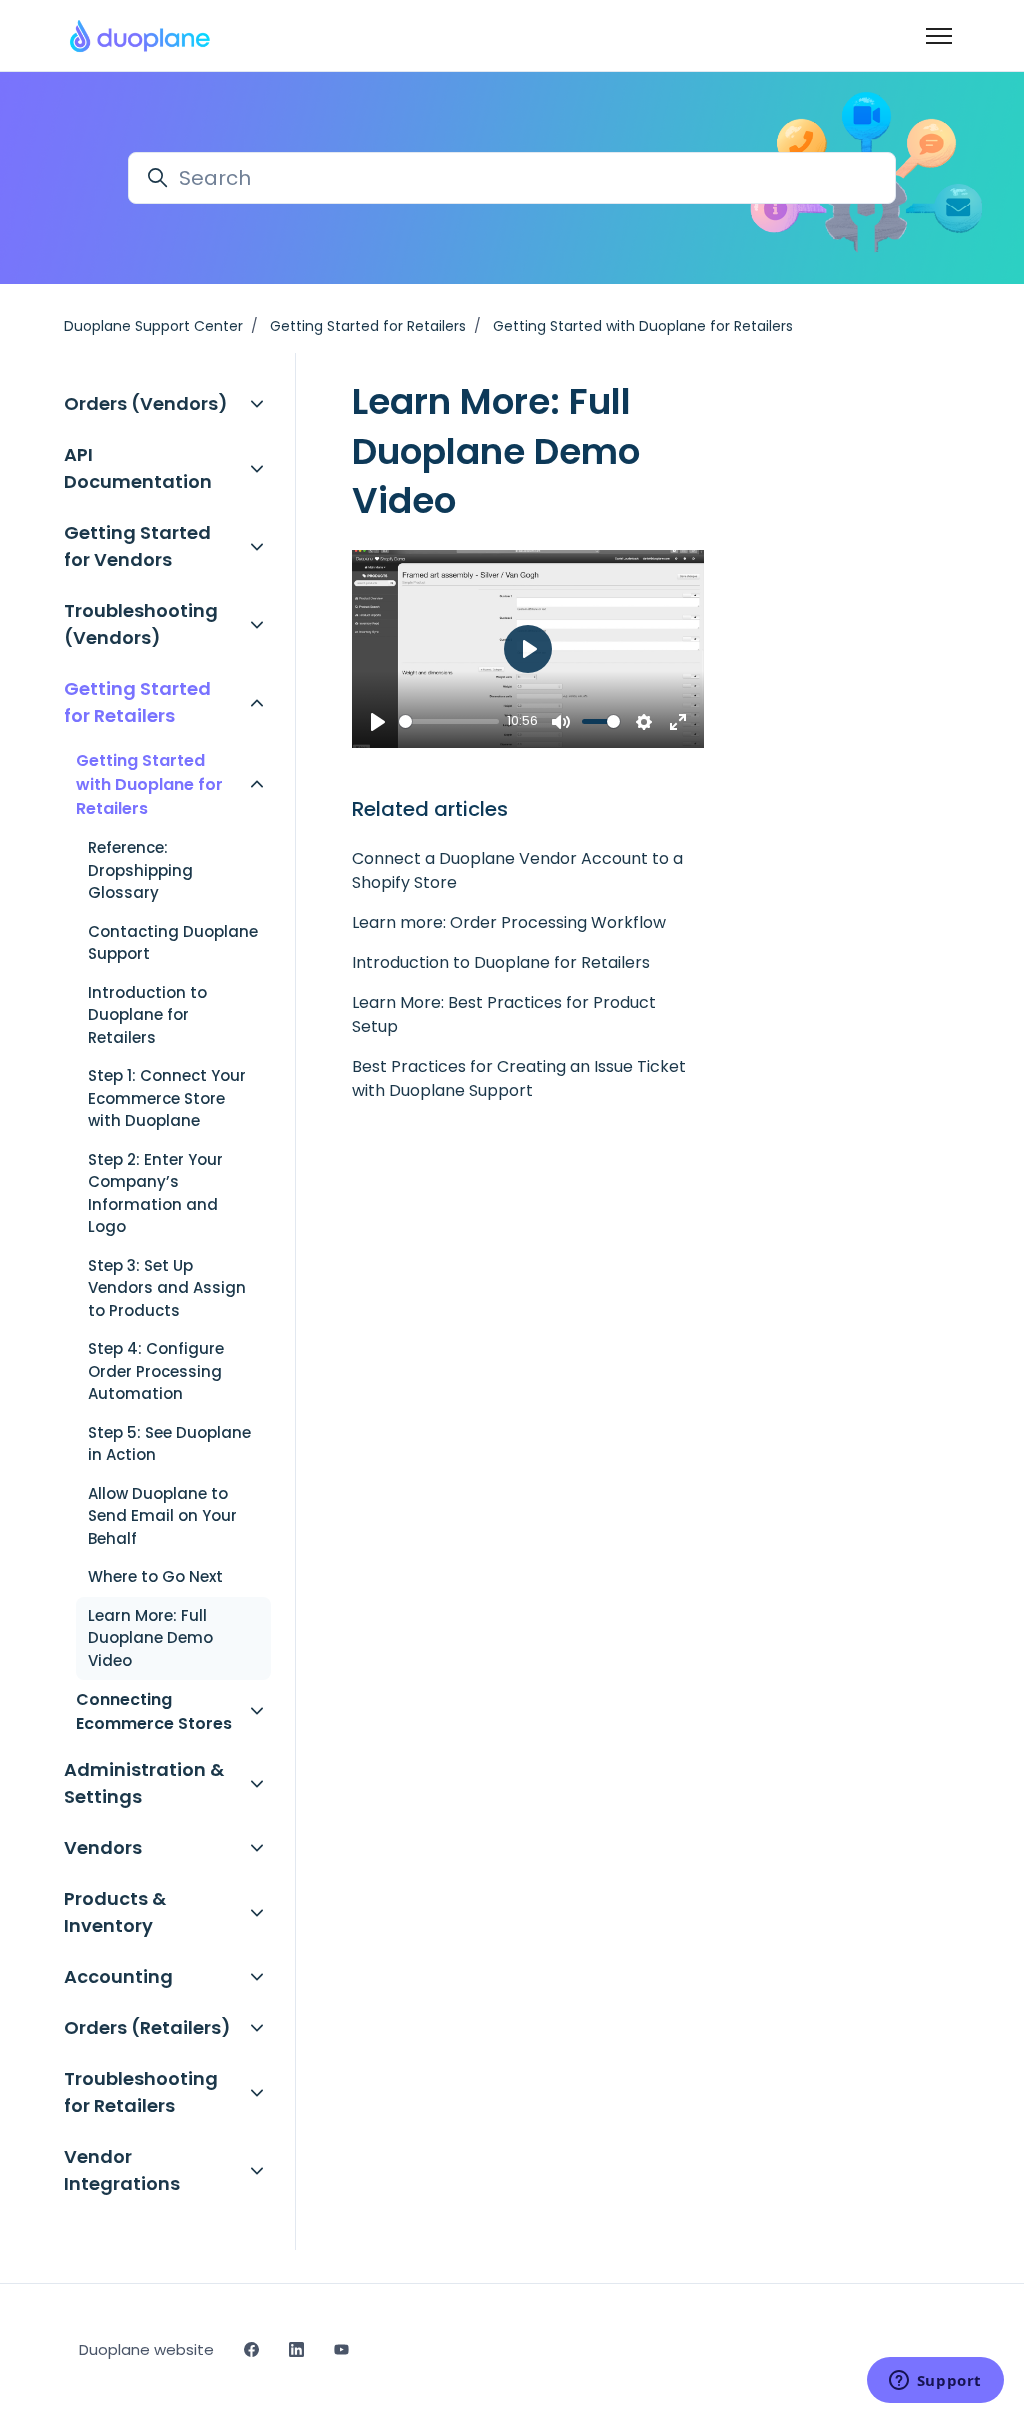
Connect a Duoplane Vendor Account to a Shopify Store (517, 870)
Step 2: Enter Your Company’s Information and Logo (155, 1193)
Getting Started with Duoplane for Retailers (643, 326)
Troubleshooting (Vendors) (141, 624)
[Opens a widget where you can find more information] (935, 2382)
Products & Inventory (115, 1912)
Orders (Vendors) (146, 403)
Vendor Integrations (122, 2170)
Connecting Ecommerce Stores (154, 1711)
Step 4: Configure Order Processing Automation (156, 1371)
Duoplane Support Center (153, 326)
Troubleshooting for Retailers (141, 2092)
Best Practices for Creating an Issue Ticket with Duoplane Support (519, 1078)
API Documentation (138, 468)
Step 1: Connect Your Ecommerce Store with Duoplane (167, 1098)
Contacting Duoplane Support (173, 943)
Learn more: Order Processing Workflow (509, 922)
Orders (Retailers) (147, 2027)
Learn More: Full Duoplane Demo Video (150, 1638)
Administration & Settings (144, 1783)
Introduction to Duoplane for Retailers (501, 962)
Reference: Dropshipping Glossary (140, 870)
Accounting (118, 1976)
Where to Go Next (155, 1576)
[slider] (449, 721)
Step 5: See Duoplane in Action (169, 1444)
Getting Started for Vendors (137, 546)
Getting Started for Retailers (368, 326)
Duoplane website (146, 2349)
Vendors (103, 1847)
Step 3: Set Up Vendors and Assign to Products (167, 1288)
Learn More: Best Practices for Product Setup (504, 1014)
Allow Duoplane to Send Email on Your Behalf (162, 1516)
